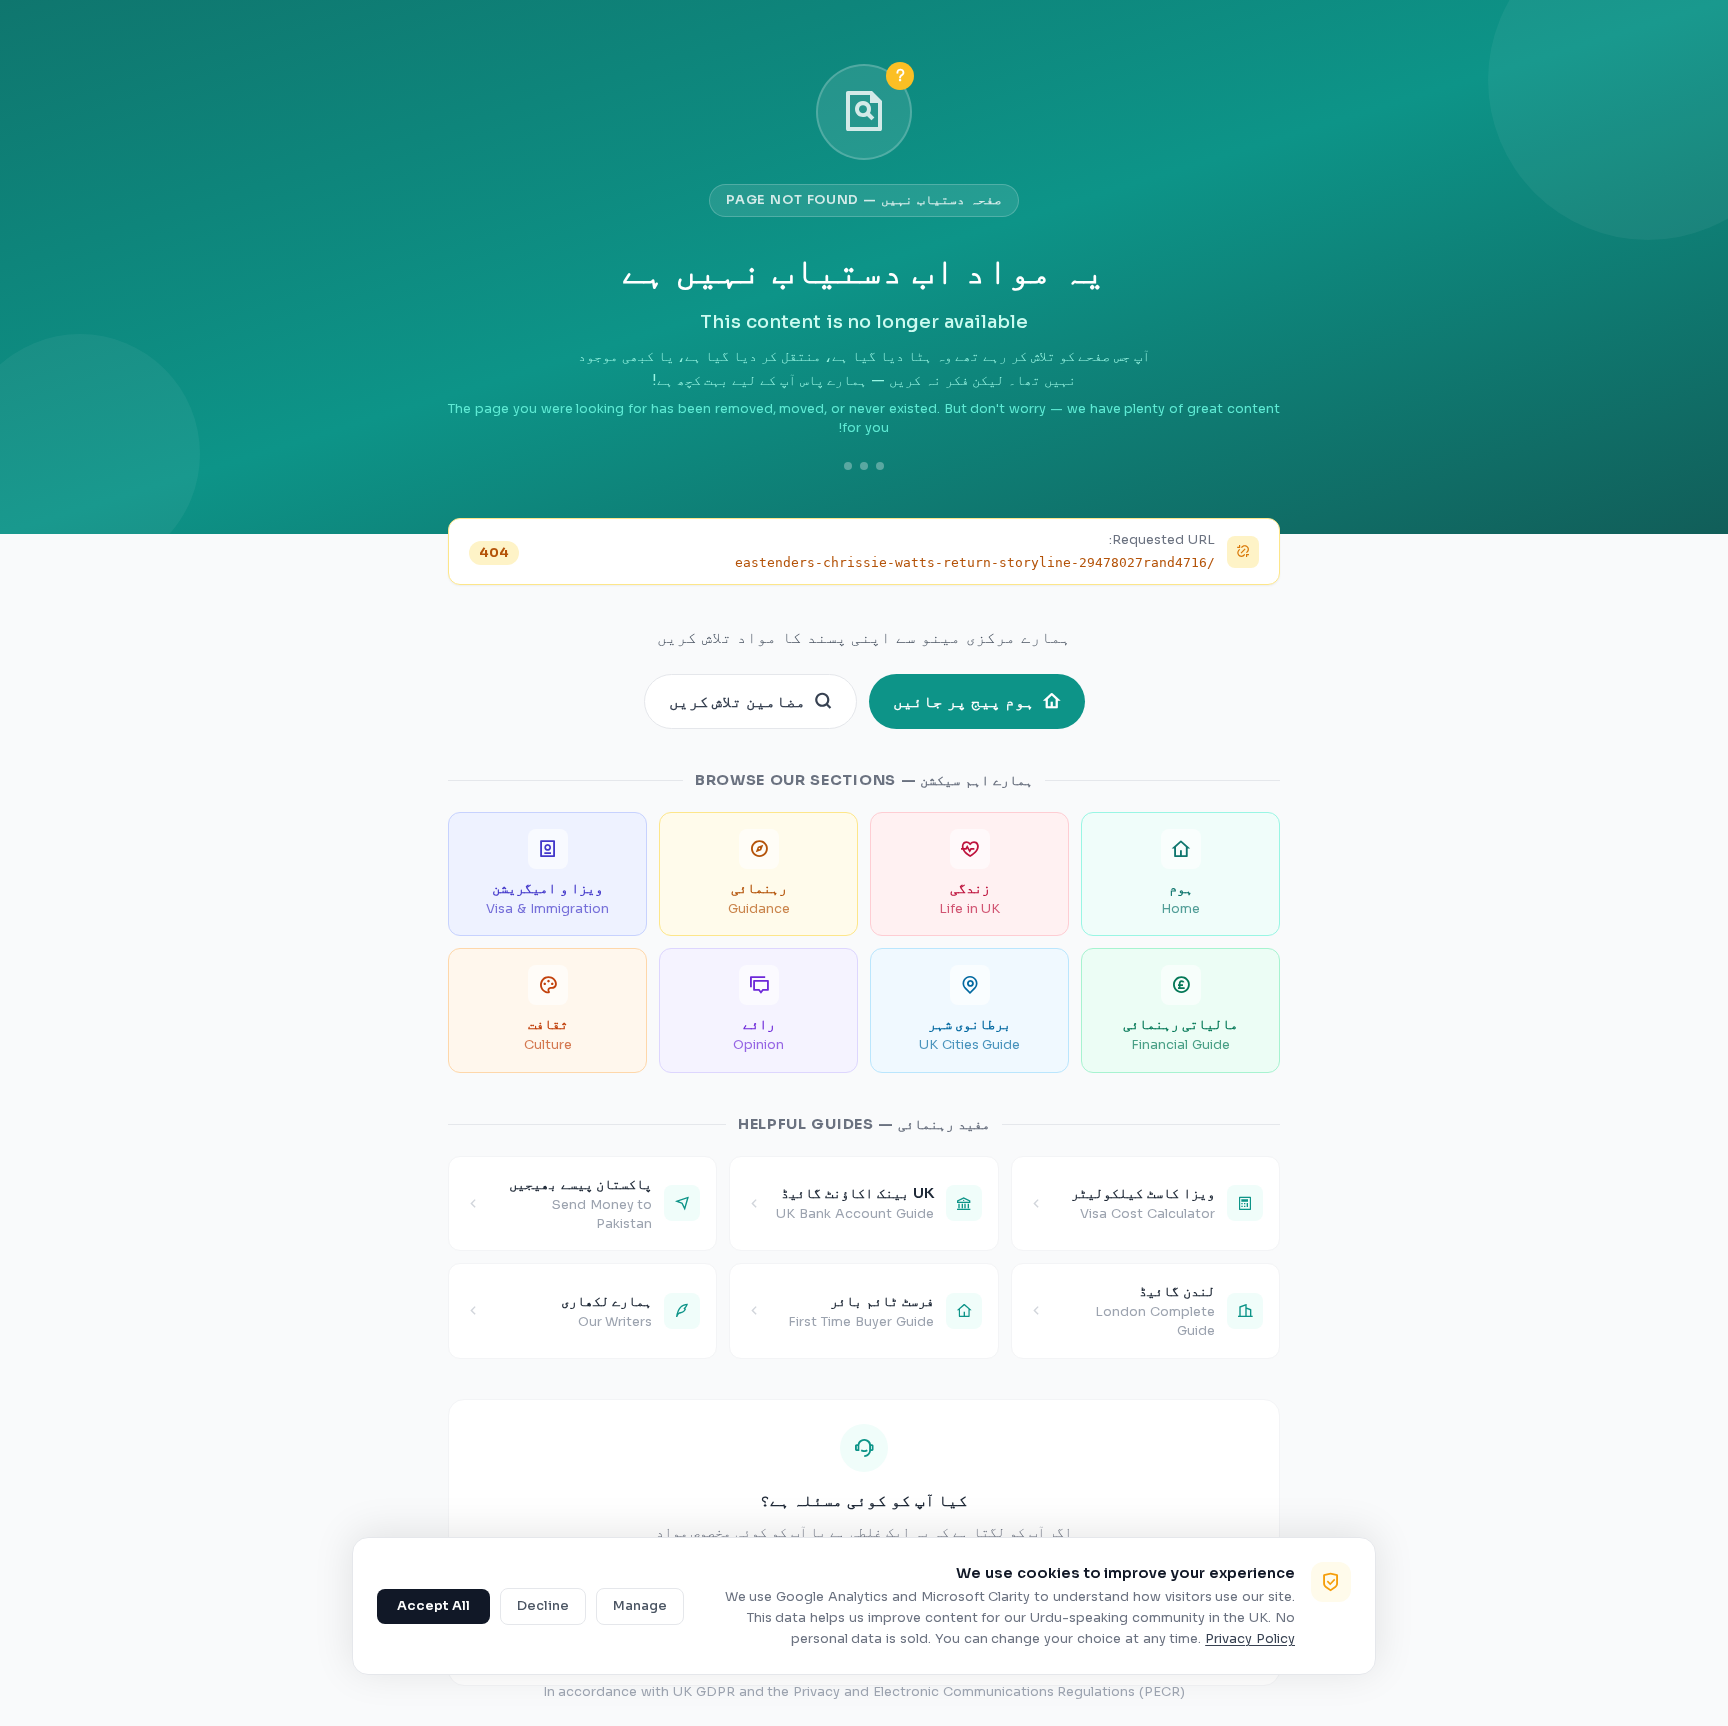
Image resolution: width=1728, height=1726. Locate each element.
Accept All (433, 1606)
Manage (640, 1606)
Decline (543, 1606)
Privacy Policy (1250, 1639)
